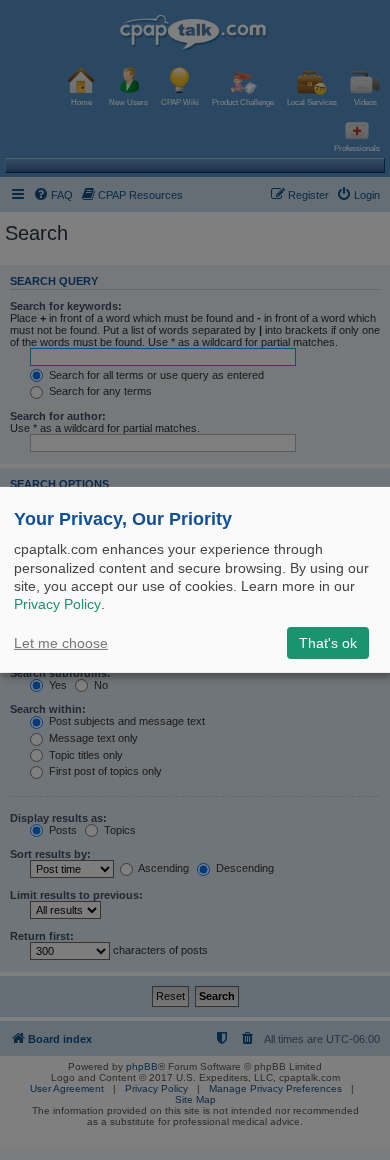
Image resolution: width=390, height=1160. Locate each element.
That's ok (328, 643)
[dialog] (195, 580)
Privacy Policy (57, 604)
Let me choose (61, 643)
